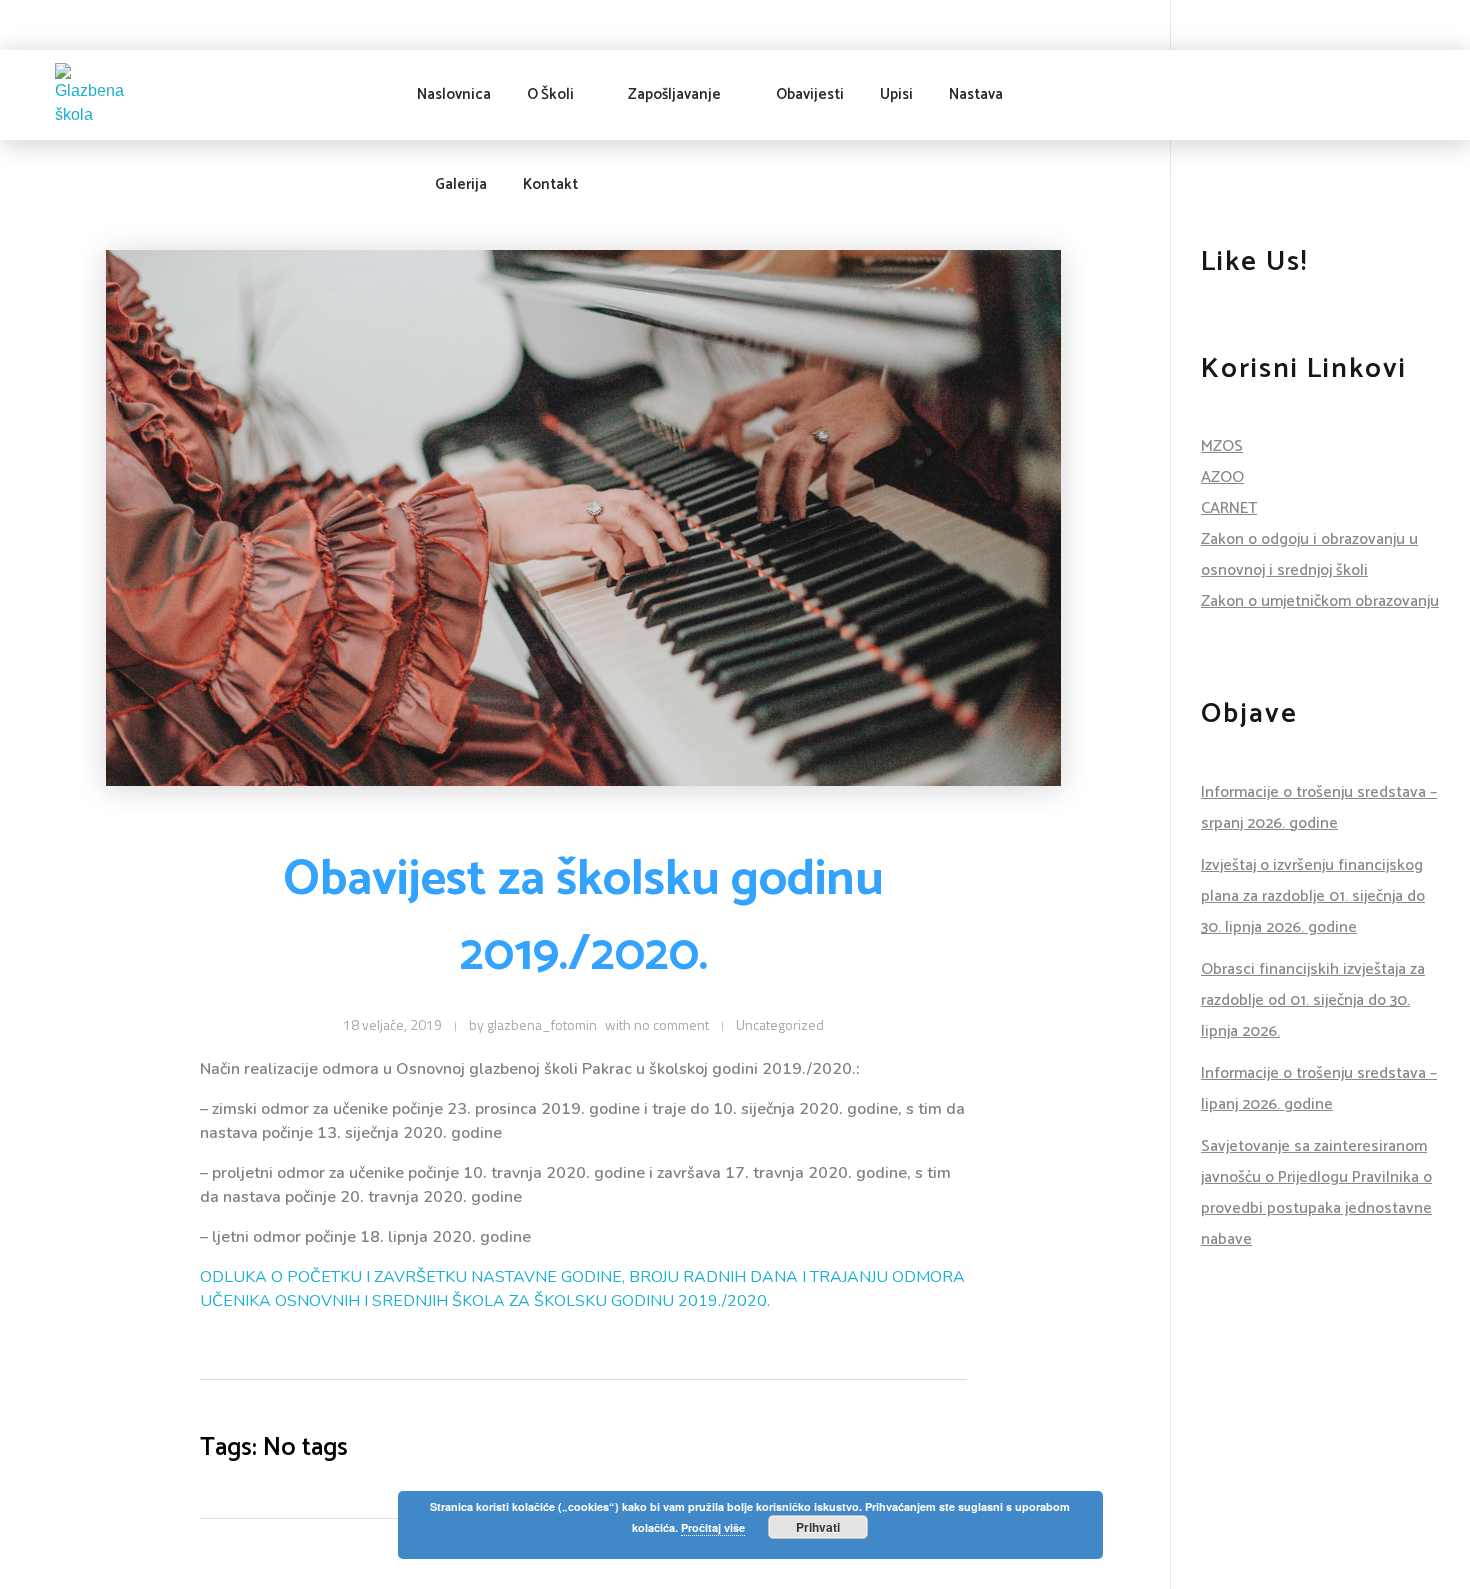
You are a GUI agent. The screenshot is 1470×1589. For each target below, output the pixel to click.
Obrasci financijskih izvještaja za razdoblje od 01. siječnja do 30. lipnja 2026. (1313, 1000)
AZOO (1222, 477)
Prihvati (818, 1527)
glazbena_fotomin (542, 1024)
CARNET (1229, 508)
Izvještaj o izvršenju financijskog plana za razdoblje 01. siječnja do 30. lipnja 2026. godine (1313, 896)
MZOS (1222, 446)
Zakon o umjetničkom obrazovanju (1320, 601)
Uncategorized (780, 1024)
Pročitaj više (713, 1527)
